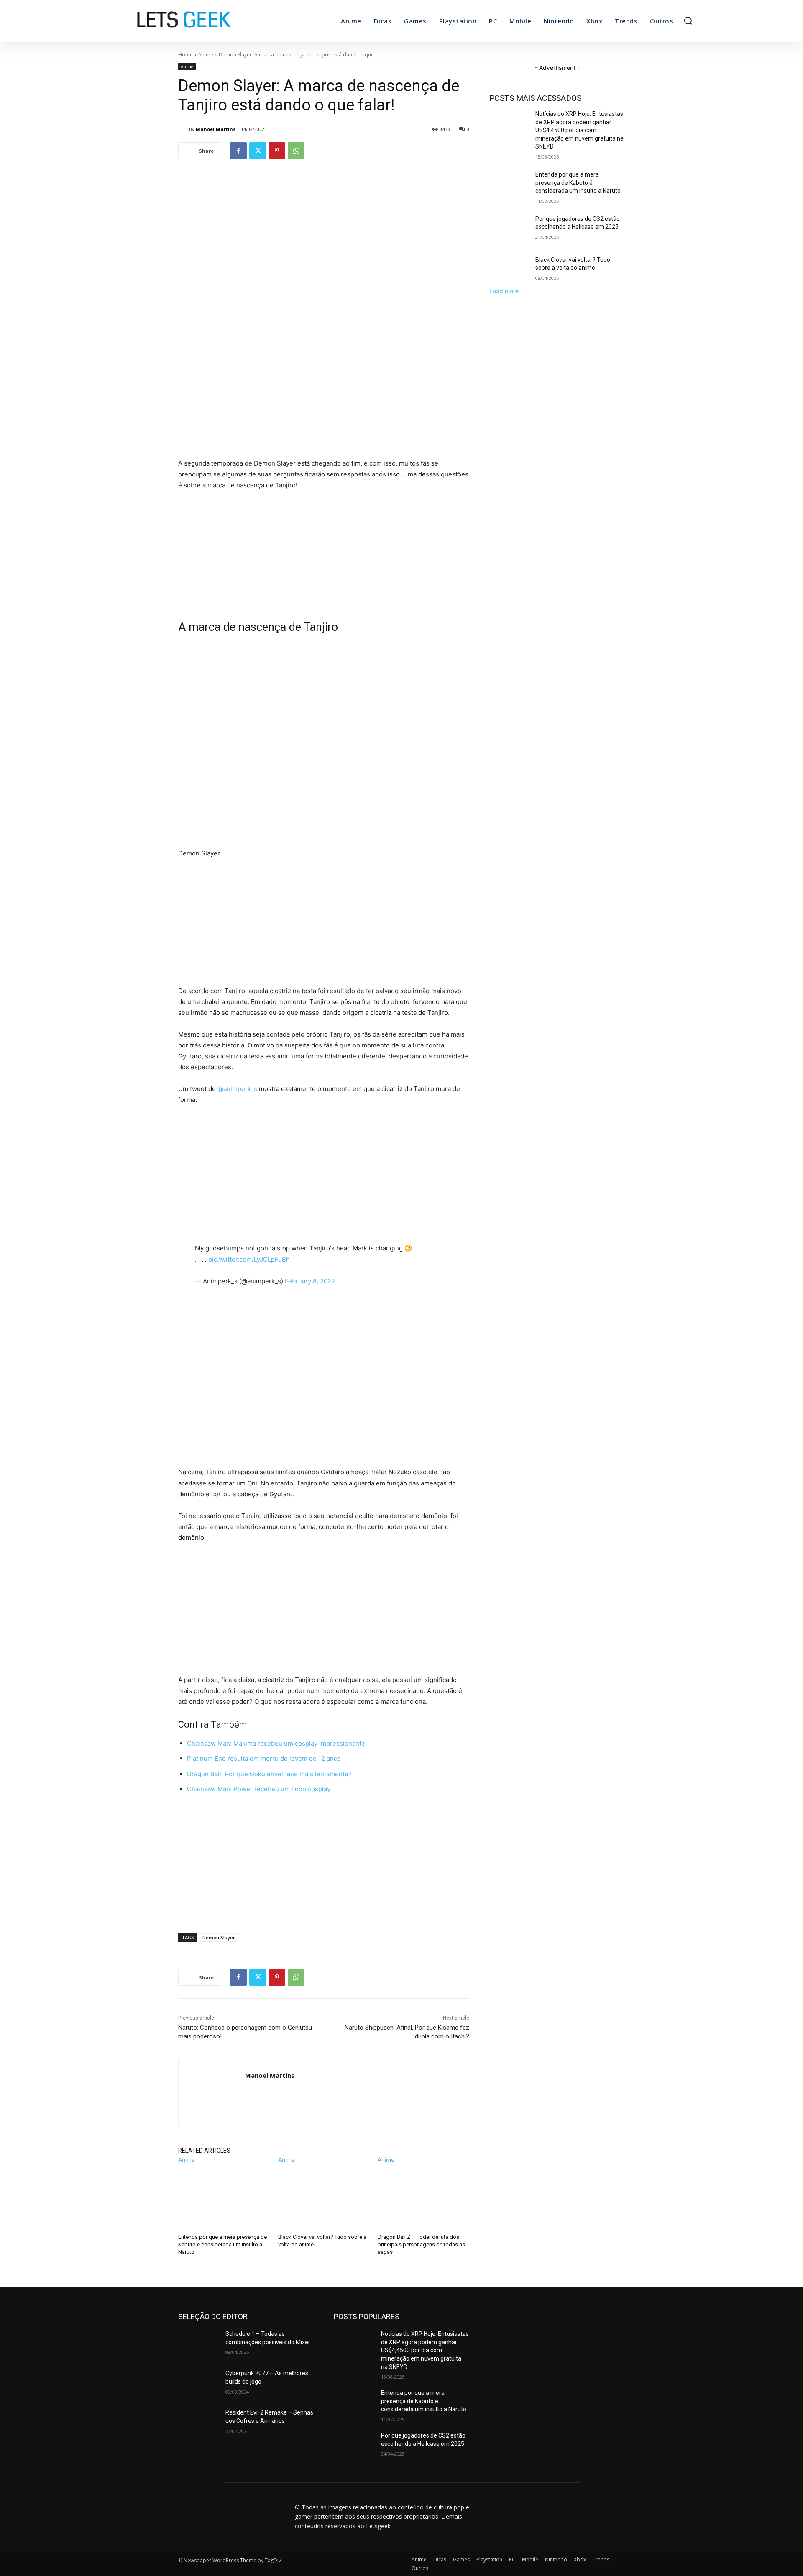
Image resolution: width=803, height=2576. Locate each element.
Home (185, 55)
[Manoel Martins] (184, 129)
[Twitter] (258, 151)
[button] (688, 20)
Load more (504, 291)
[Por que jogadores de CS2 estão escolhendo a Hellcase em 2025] (510, 229)
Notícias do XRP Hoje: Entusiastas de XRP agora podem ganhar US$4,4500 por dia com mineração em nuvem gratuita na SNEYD (579, 130)
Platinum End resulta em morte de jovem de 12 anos (264, 1758)
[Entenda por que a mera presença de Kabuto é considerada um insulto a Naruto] (224, 2196)
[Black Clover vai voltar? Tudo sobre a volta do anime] (324, 2196)
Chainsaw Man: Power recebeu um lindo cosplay (259, 1789)
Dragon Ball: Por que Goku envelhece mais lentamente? (269, 1774)
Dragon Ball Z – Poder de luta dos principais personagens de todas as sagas (421, 2244)
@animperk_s (237, 1089)
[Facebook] (238, 151)
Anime (206, 55)
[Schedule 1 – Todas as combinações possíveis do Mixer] (198, 2344)
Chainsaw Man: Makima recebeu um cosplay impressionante (276, 1743)
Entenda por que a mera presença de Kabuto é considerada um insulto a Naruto (222, 2244)
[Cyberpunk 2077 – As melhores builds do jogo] (198, 2384)
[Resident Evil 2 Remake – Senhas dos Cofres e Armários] (198, 2423)
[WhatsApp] (296, 151)
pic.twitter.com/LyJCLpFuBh (249, 1259)
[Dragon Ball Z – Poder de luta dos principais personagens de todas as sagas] (423, 2196)
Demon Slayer (219, 1937)
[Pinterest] (277, 151)
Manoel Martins (216, 129)
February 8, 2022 (310, 1281)
